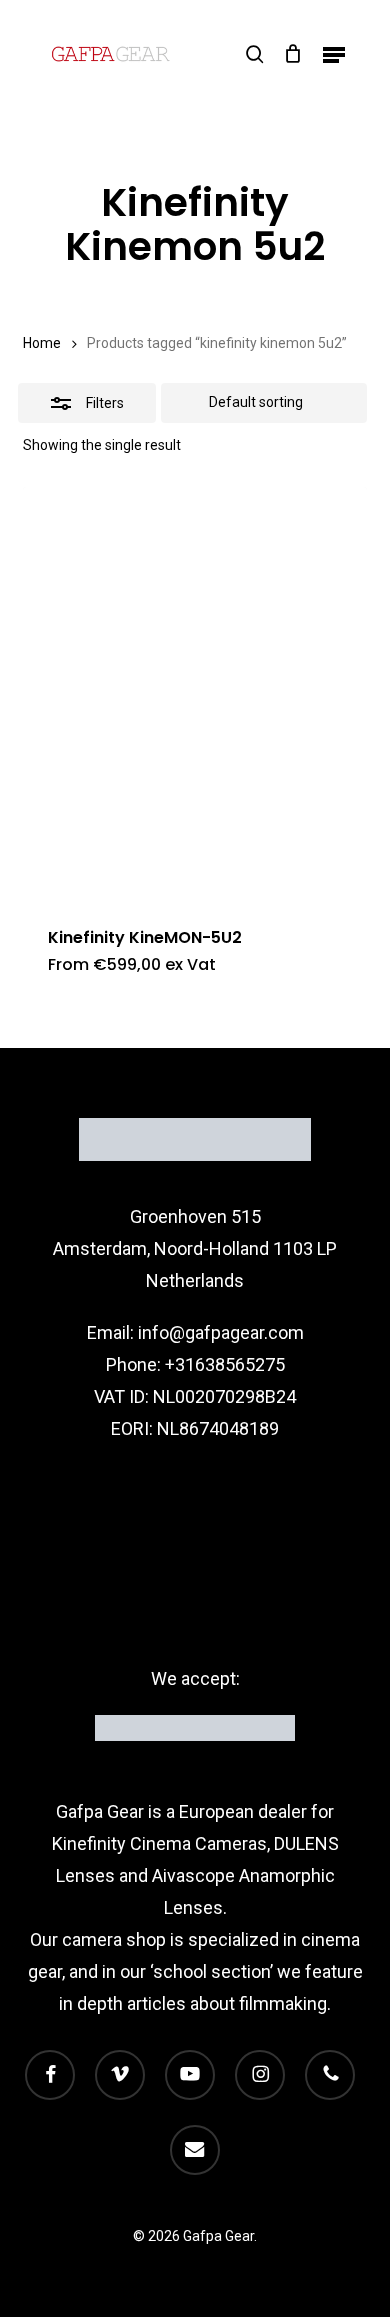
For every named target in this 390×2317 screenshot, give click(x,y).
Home (42, 343)
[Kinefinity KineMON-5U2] (194, 692)
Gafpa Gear (100, 1811)
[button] (334, 54)
